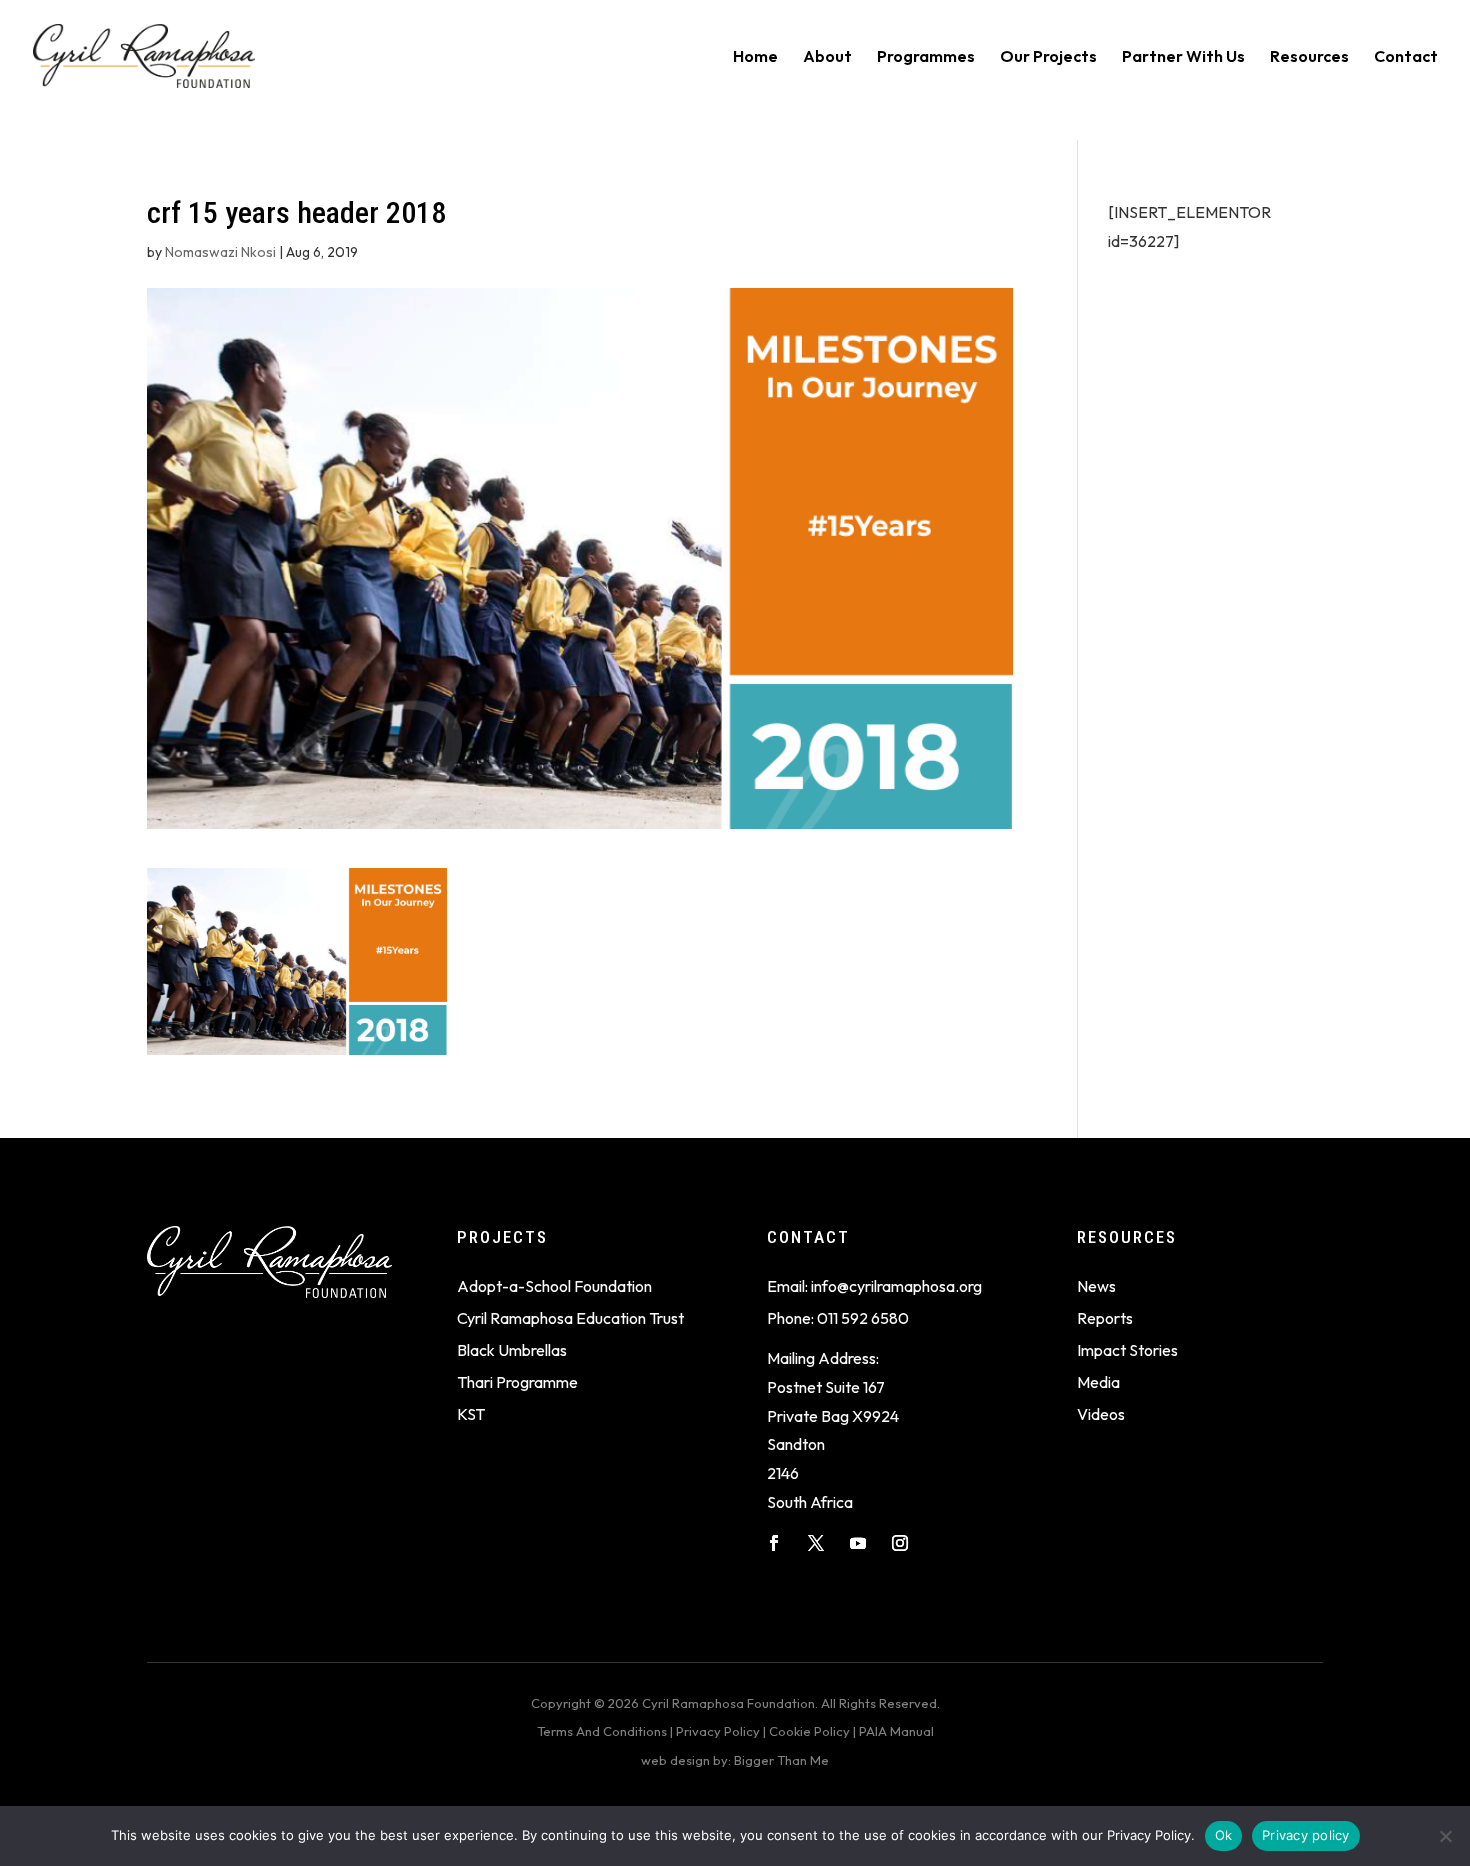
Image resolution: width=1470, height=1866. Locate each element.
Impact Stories (1127, 1350)
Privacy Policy (718, 1731)
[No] (1445, 1836)
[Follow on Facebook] (774, 1543)
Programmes (926, 57)
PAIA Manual (896, 1731)
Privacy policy (1306, 1835)
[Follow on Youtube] (858, 1543)
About (827, 57)
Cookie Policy (809, 1731)
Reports (1105, 1318)
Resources (1309, 57)
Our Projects (1048, 57)
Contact (1406, 57)
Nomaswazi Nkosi (220, 252)
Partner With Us (1183, 57)
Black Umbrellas (512, 1350)
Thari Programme (517, 1382)
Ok (1224, 1835)
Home (755, 57)
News (1096, 1286)
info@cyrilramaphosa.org (896, 1286)
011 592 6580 (863, 1318)
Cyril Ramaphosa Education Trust (570, 1318)
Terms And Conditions (602, 1731)
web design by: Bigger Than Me (735, 1760)
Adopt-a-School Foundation (554, 1286)
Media (1098, 1382)
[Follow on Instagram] (900, 1543)
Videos (1101, 1414)
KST (471, 1414)
